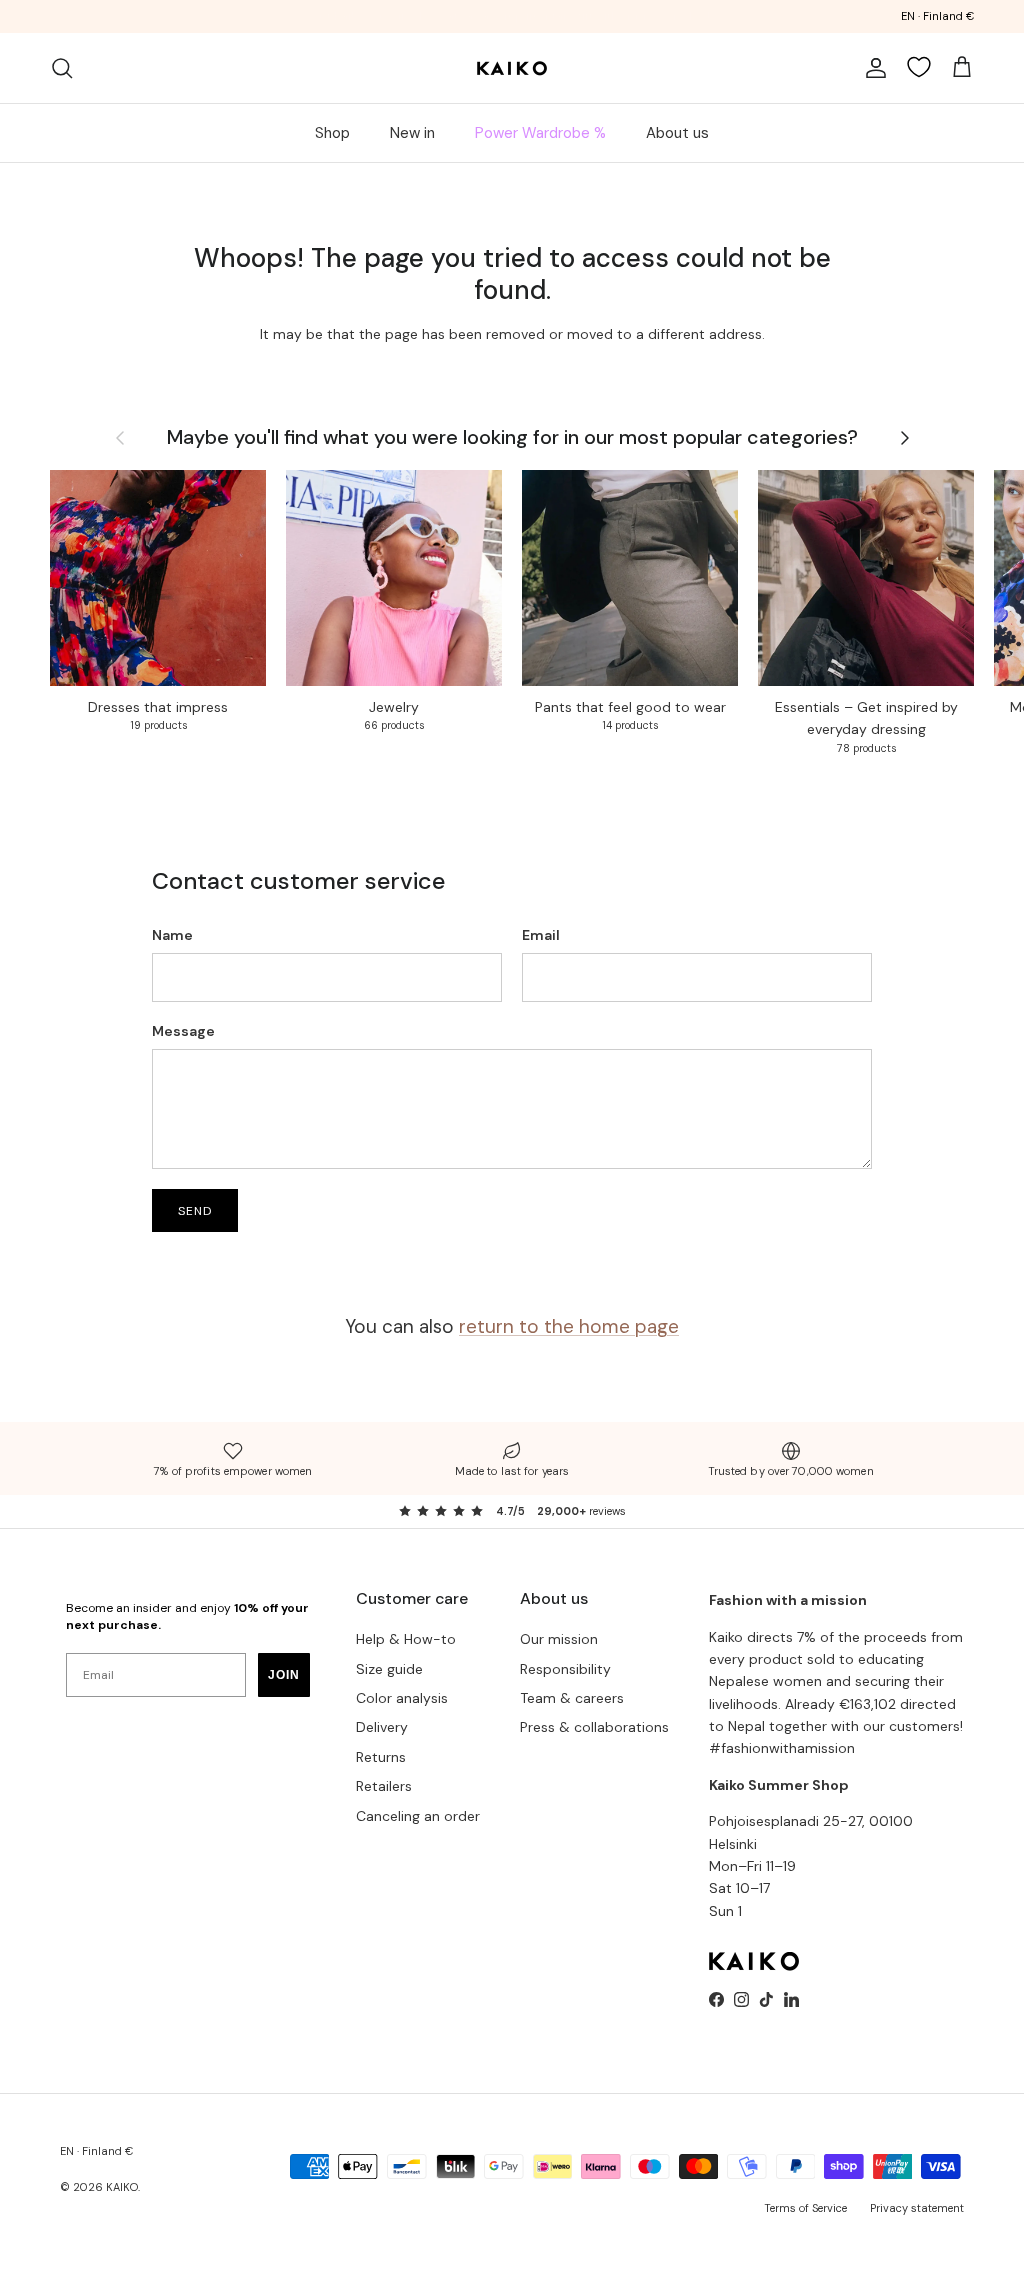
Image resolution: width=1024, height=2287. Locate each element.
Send (195, 1211)
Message (183, 1031)
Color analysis (402, 1698)
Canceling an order (418, 1816)
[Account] (872, 68)
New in (412, 133)
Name (172, 935)
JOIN (284, 1675)
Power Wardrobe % (540, 133)
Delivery (382, 1727)
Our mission (559, 1639)
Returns (381, 1757)
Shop (332, 133)
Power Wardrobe (420, 18)
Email (541, 935)
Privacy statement (917, 2208)
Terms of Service (805, 2208)
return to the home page (569, 1326)
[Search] (62, 68)
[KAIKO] (512, 68)
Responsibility (565, 1669)
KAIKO (122, 2187)
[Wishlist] (919, 67)
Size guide (389, 1669)
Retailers (384, 1786)
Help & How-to (406, 1639)
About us (677, 133)
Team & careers (572, 1698)
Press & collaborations (594, 1727)
